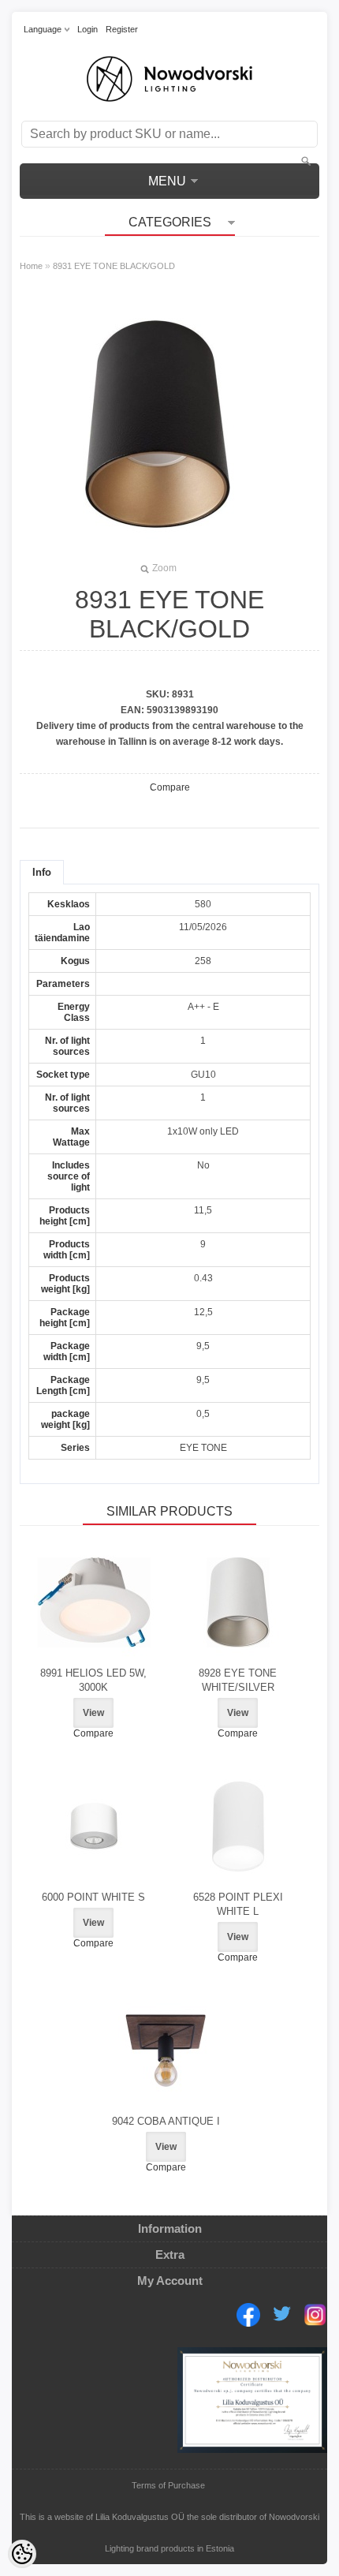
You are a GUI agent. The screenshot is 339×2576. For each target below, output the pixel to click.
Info (42, 872)
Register (122, 29)
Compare (170, 787)
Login (88, 29)
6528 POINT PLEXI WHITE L (238, 1904)
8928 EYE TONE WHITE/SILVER (238, 1680)
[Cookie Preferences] (22, 2554)
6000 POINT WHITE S (93, 1897)
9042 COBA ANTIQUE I (166, 2121)
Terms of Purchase (168, 2485)
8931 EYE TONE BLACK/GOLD (114, 266)
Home (31, 266)
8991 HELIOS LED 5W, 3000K (93, 1680)
